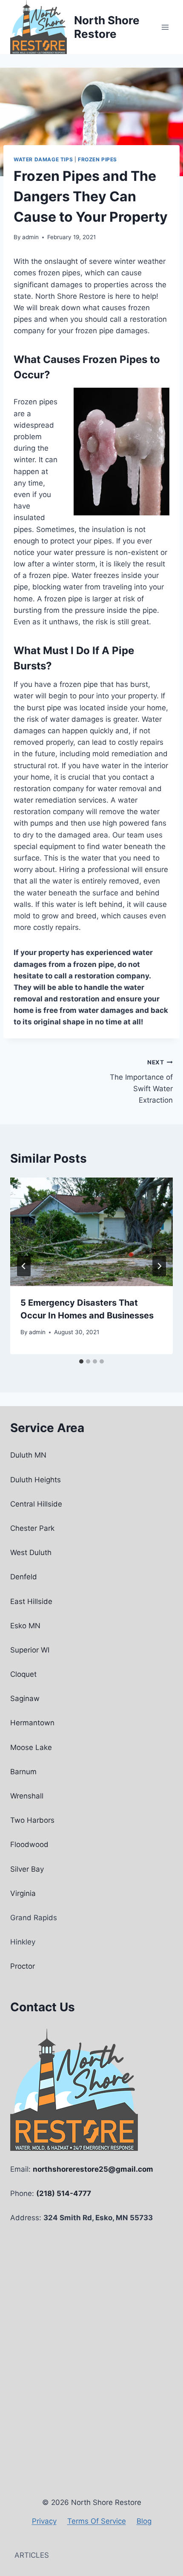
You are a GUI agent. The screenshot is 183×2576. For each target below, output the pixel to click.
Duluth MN (28, 1455)
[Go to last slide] (24, 1266)
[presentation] (91, 1232)
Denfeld (24, 1577)
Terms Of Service (97, 2521)
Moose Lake (31, 1747)
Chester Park (32, 1528)
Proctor (23, 1966)
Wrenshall (27, 1796)
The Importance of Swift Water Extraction (141, 1082)
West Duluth (31, 1552)
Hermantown (32, 1723)
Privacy (44, 2521)
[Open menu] (165, 27)
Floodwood (29, 1844)
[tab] (81, 1361)
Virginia (23, 1893)
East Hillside (31, 1601)
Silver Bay (27, 1869)
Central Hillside (36, 1504)
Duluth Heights (36, 1480)
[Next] (159, 1266)
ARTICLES (32, 2555)
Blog (144, 2521)
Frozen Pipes (97, 159)
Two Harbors (32, 1820)
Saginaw (25, 1698)
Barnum (23, 1772)
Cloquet (23, 1674)
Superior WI (30, 1650)
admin (30, 237)
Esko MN (25, 1626)
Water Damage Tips (43, 159)
